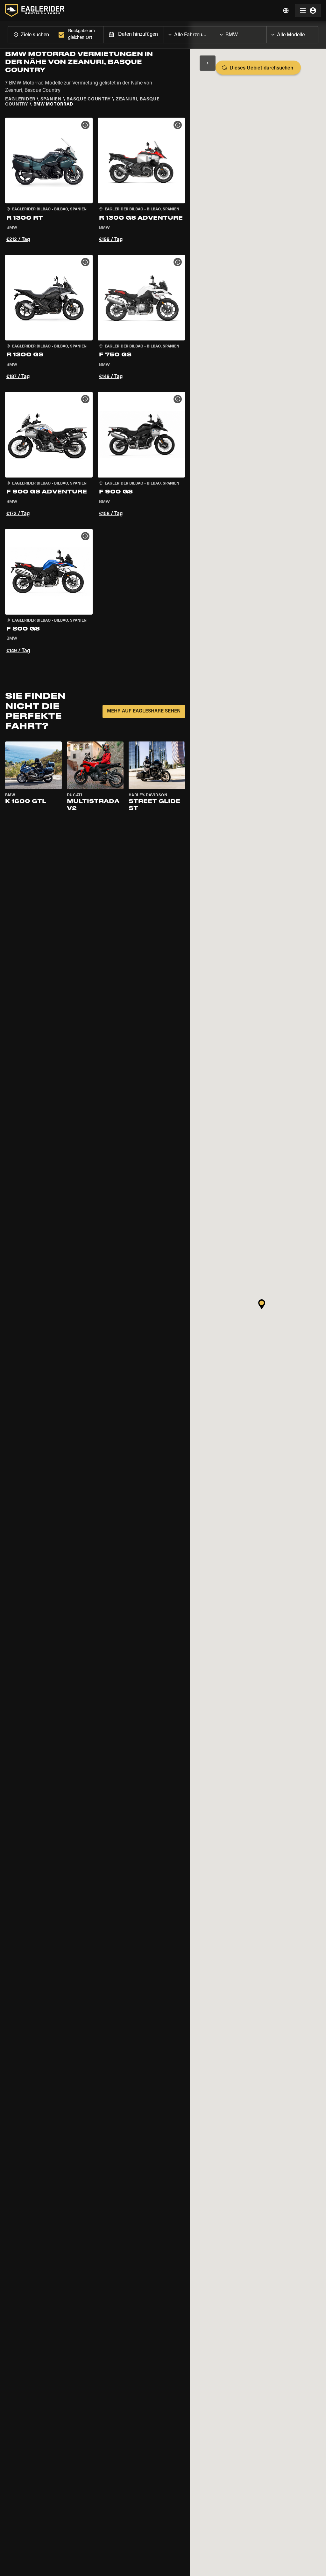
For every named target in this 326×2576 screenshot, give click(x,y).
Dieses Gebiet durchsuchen (261, 68)
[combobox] (32, 35)
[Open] (215, 33)
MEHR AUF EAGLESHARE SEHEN (144, 711)
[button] (49, 181)
